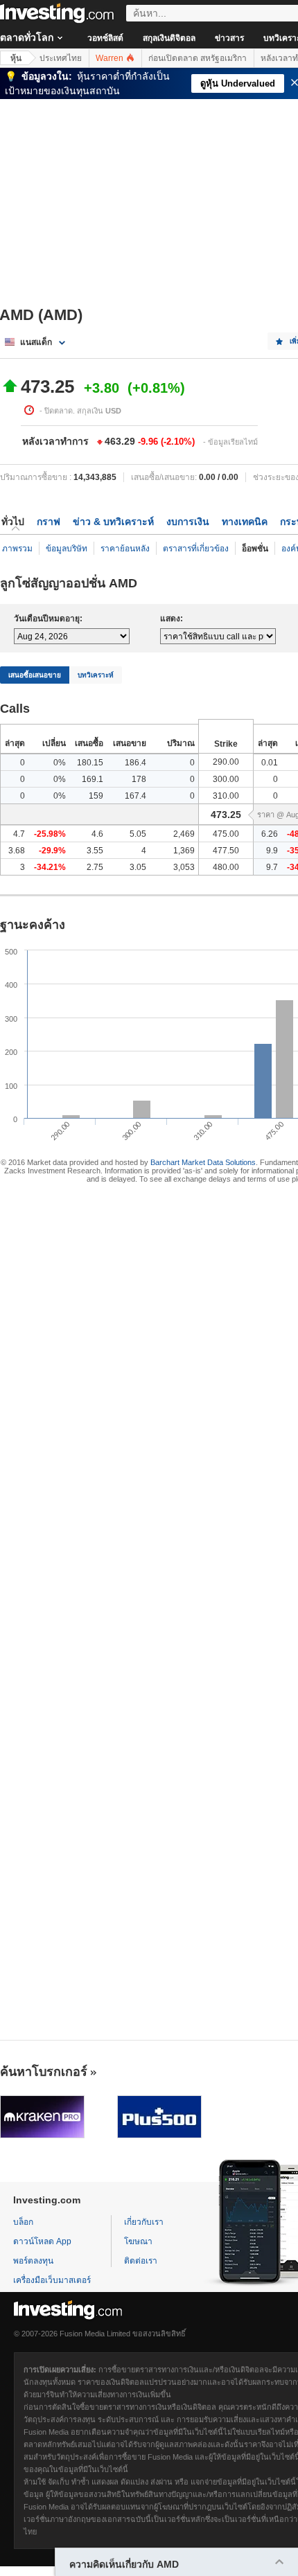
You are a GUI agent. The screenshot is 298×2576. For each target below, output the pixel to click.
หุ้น (16, 58)
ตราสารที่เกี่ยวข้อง (196, 549)
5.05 (138, 834)
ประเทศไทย (61, 58)
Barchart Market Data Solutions (203, 1162)
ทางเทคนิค (245, 522)
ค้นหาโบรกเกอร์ (44, 2072)
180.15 (90, 763)
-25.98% (50, 834)
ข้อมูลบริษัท (67, 549)
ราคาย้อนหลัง (125, 549)
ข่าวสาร (229, 38)
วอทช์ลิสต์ (105, 38)
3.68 (17, 851)
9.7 (272, 867)
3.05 (138, 867)
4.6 (97, 834)
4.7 (19, 834)
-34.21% (50, 867)
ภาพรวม (17, 549)
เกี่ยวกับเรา (144, 2222)
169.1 (93, 779)
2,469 (184, 834)
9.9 (272, 851)
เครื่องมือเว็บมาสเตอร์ (52, 2280)
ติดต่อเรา (141, 2261)
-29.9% (52, 851)
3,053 (184, 867)
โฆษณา (138, 2241)
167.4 (135, 796)
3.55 (95, 851)
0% (60, 763)
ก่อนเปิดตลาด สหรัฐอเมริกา (198, 58)
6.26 (270, 834)
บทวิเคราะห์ (96, 675)
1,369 (184, 851)
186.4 (135, 763)
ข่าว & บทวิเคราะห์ (113, 522)
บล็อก (23, 2222)
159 (96, 796)
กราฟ (49, 522)
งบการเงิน (188, 522)
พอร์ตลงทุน (33, 2261)
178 (139, 779)
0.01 (270, 763)
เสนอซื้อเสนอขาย (35, 675)
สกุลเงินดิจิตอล (169, 38)
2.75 (95, 867)
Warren (111, 58)
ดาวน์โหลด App (42, 2241)
